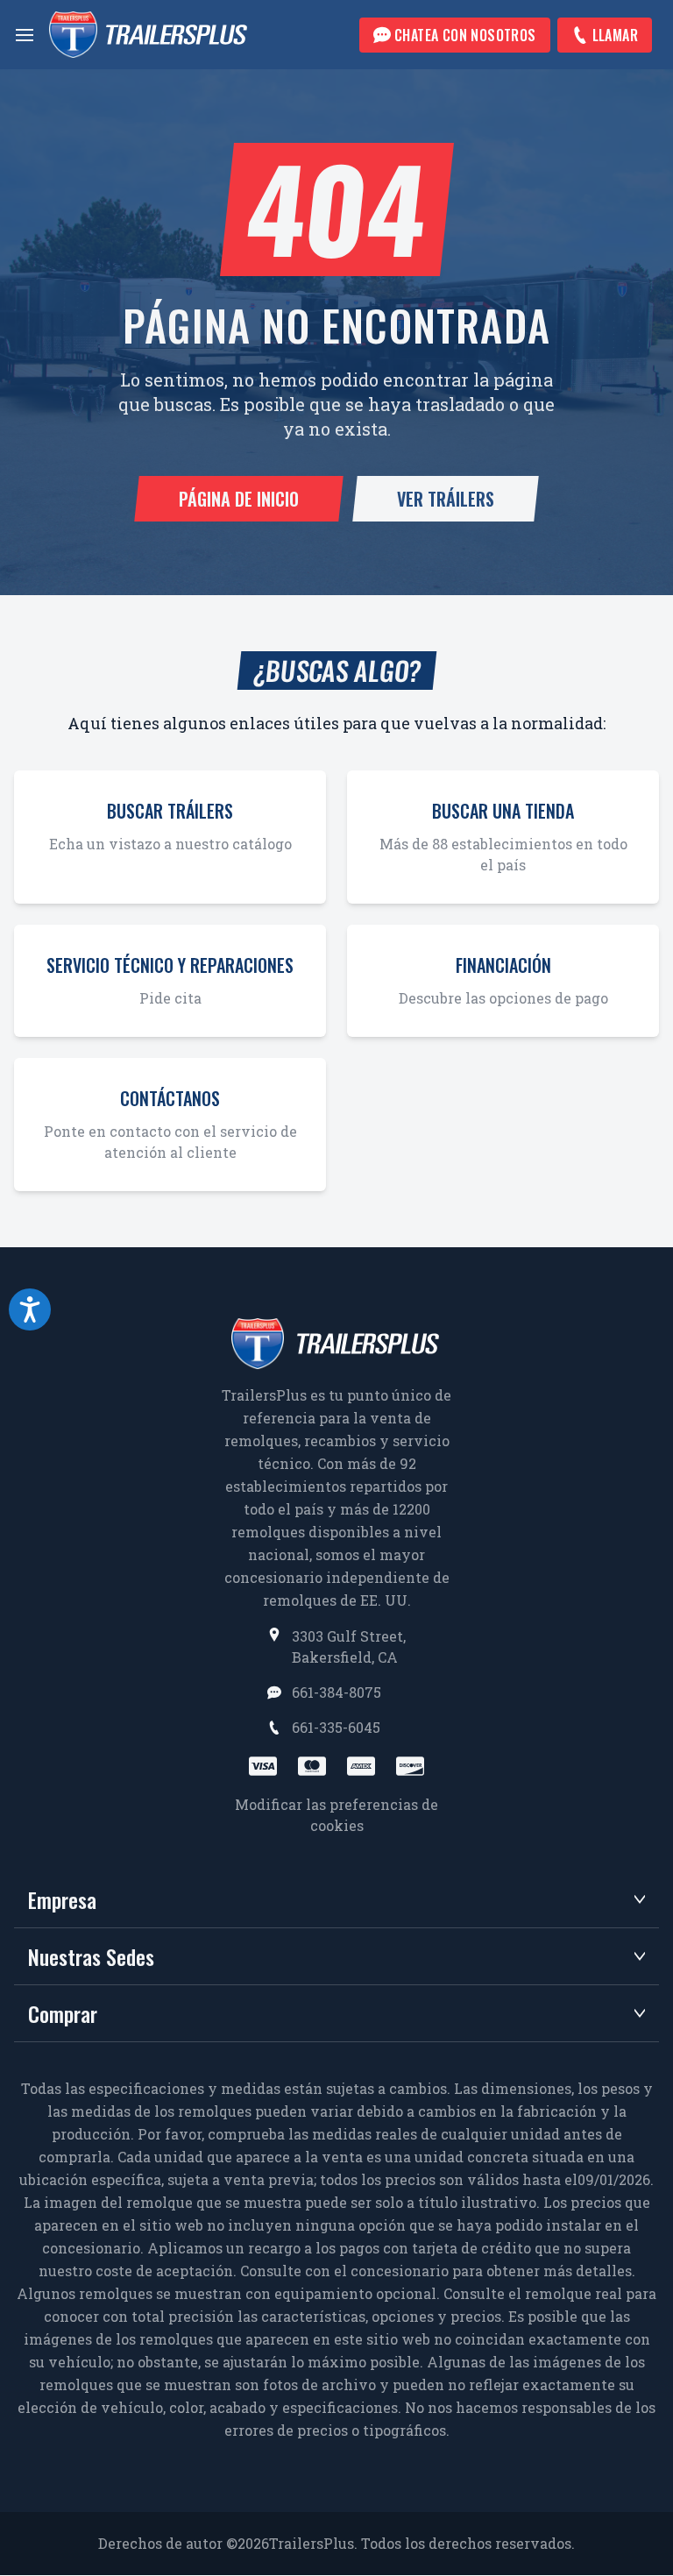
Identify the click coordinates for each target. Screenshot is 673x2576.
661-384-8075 (336, 1692)
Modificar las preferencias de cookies (336, 1815)
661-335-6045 (336, 1727)
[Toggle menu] (25, 35)
